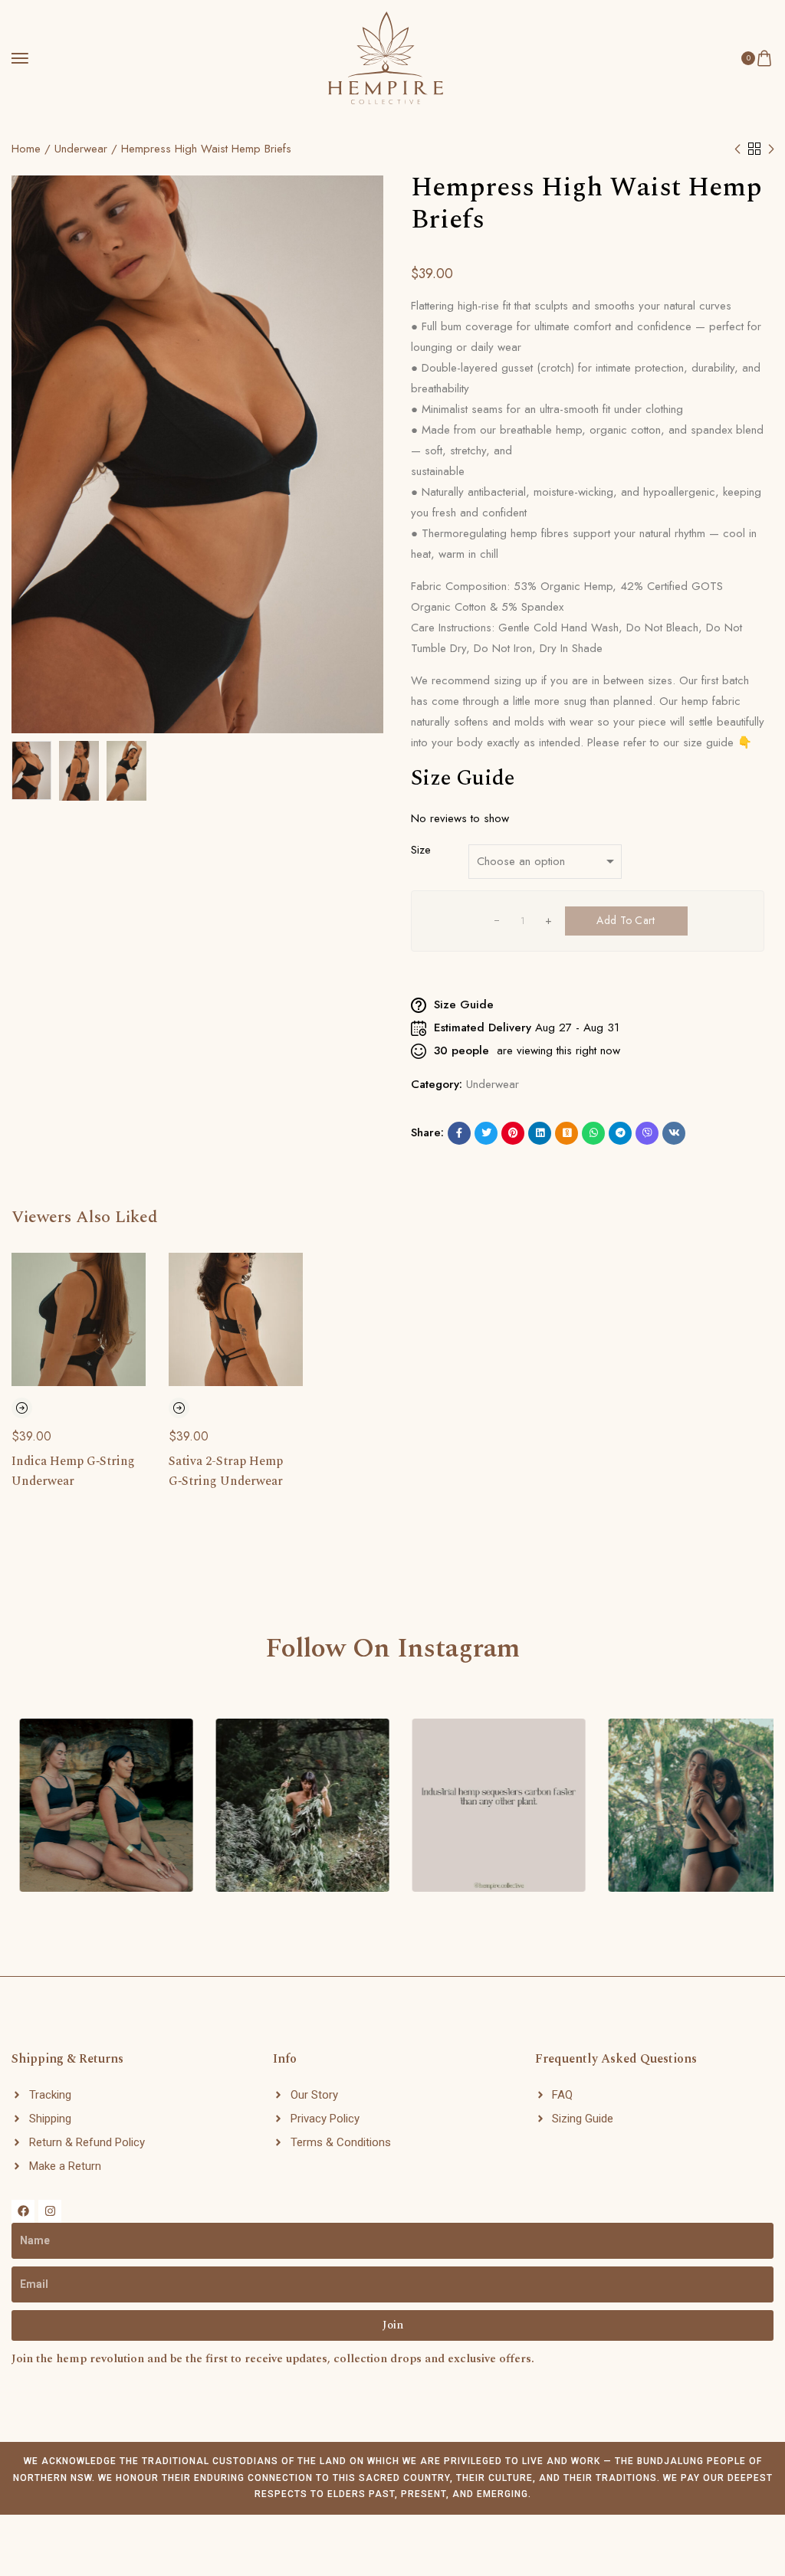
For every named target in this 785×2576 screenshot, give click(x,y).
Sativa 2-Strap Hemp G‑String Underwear (226, 1471)
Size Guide (463, 778)
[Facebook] (23, 2211)
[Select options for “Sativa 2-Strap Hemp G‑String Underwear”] (179, 1408)
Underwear (81, 149)
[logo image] (386, 49)
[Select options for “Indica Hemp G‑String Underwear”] (22, 1408)
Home (26, 149)
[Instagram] (50, 2211)
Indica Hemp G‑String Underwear (73, 1471)
